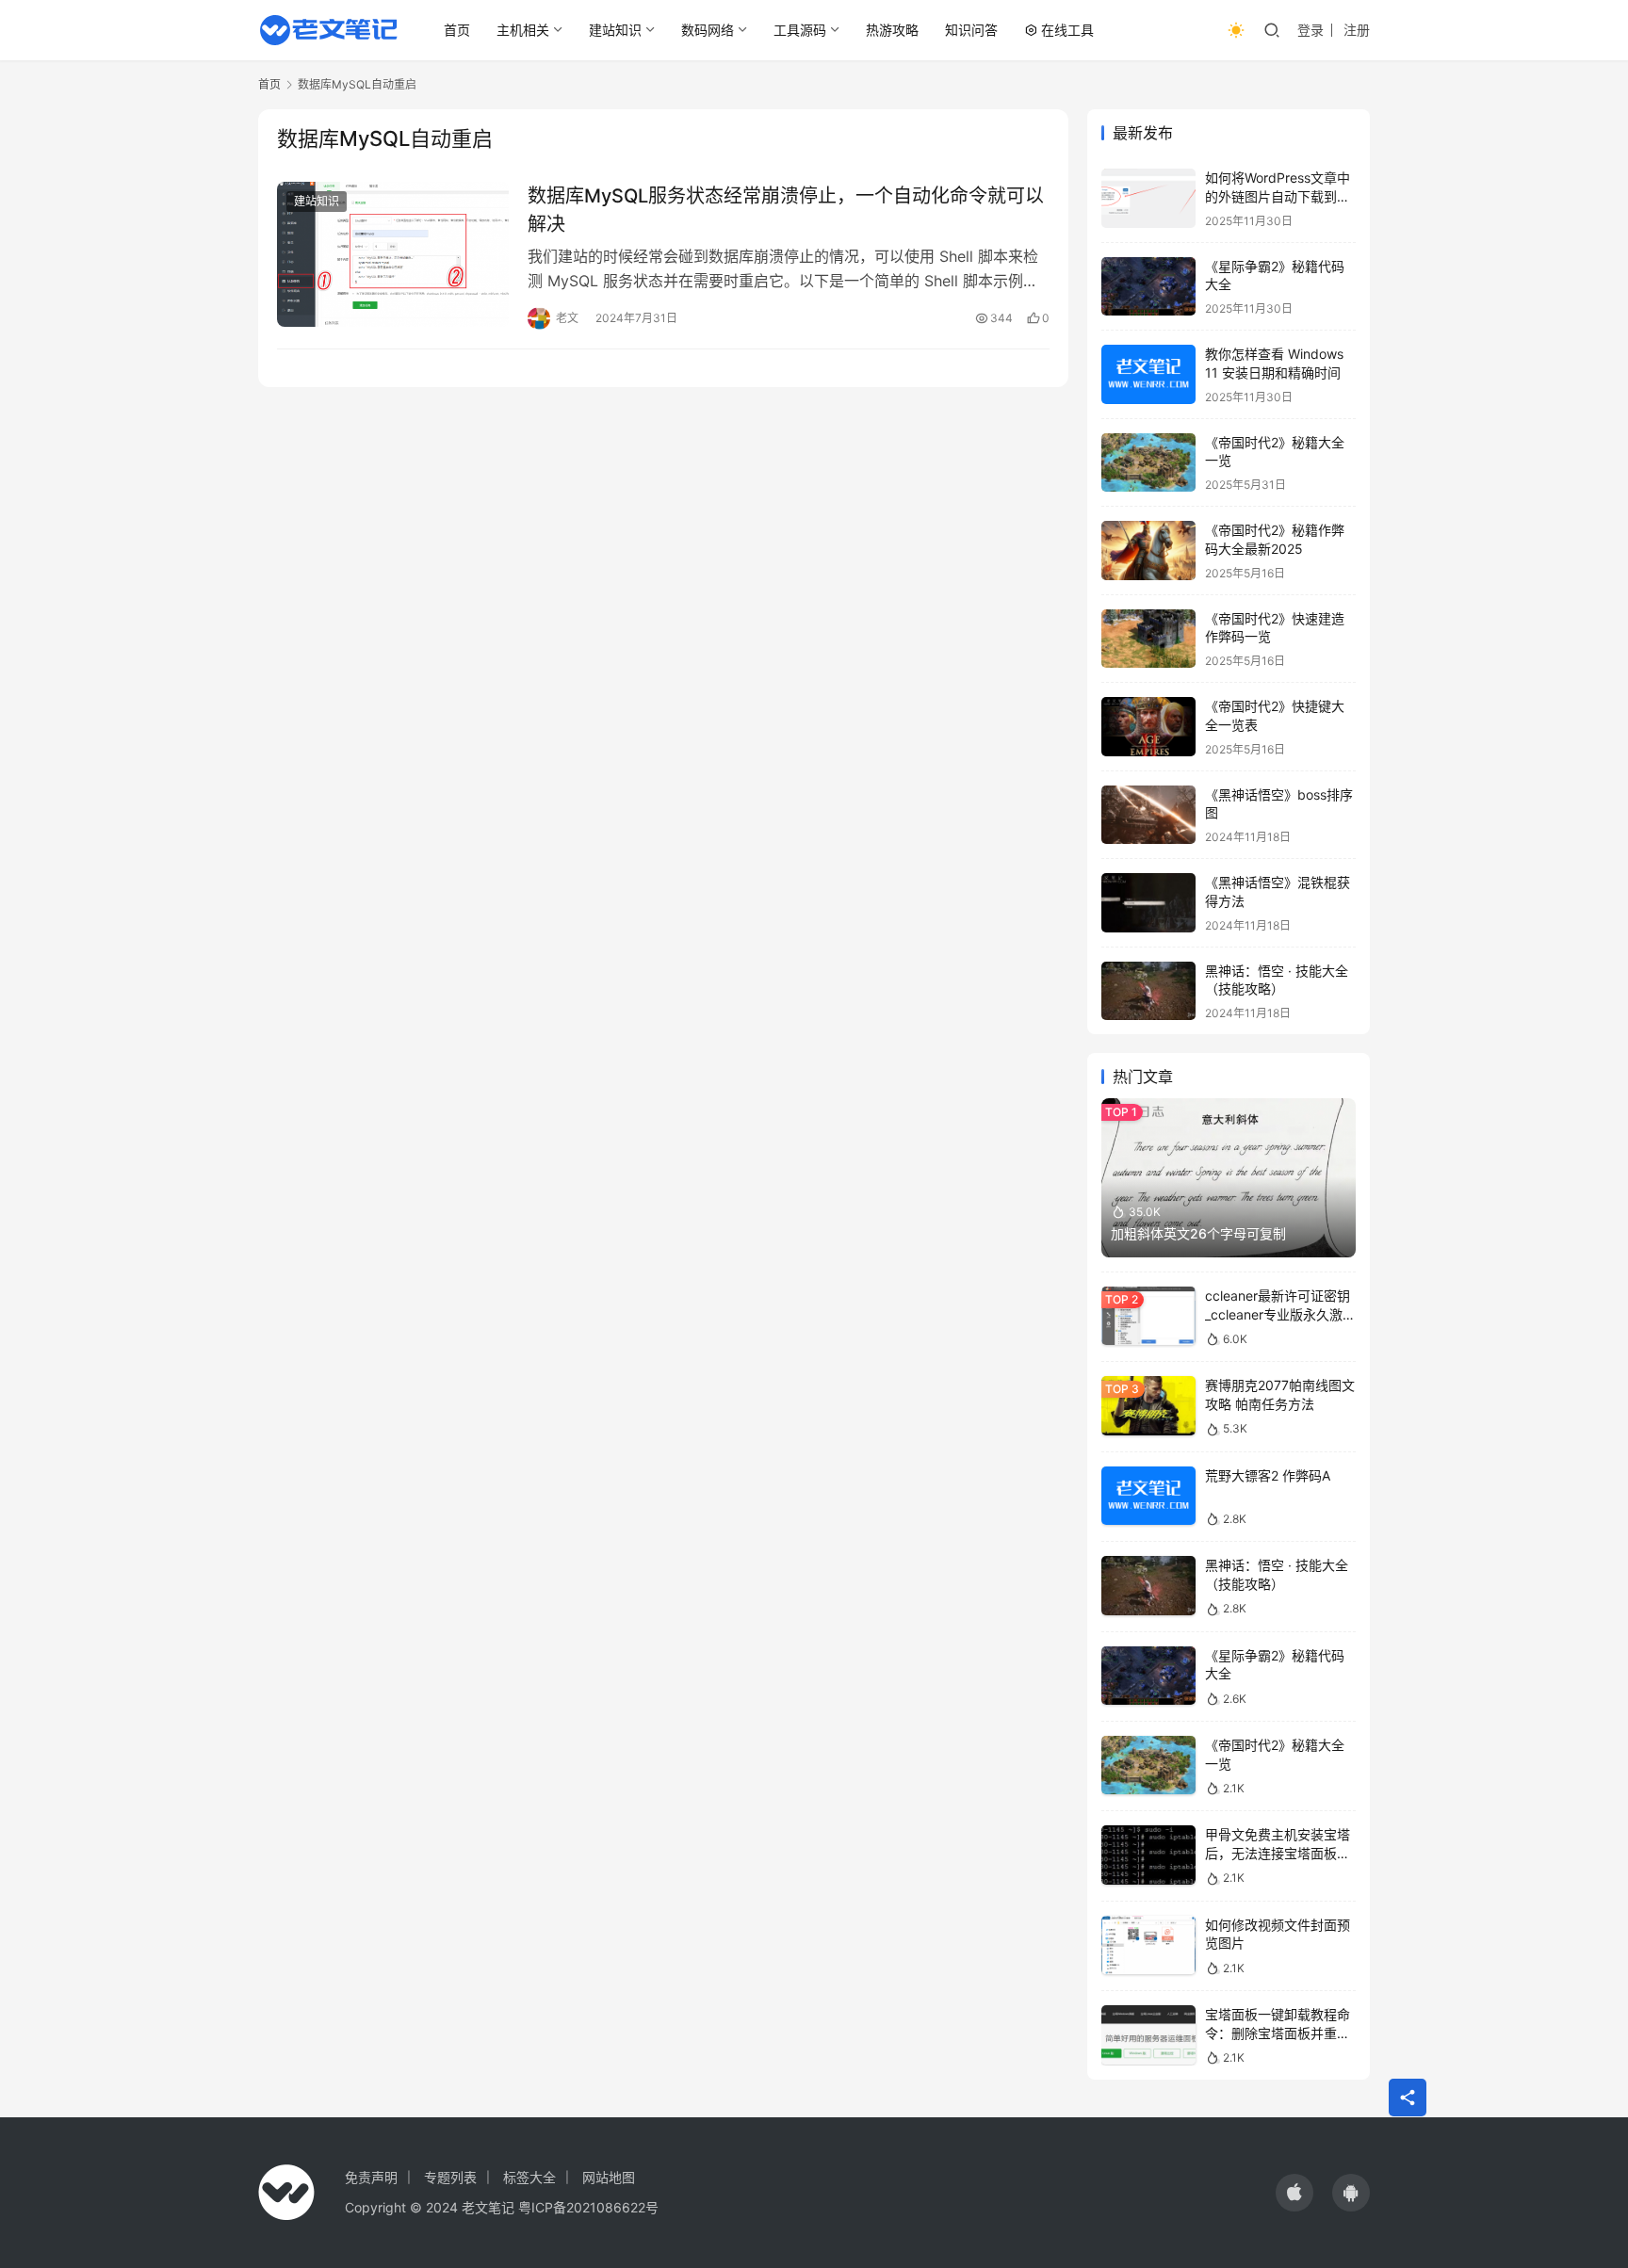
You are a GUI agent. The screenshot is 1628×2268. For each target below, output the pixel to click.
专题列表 (450, 2177)
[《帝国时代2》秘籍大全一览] (1148, 463)
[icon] (1294, 2193)
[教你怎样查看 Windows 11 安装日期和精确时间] (1148, 374)
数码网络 (708, 30)
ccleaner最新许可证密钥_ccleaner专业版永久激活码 (1280, 1314)
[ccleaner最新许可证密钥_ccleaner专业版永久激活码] (1148, 1316)
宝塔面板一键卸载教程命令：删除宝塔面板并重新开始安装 (1278, 2033)
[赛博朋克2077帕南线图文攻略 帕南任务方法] (1148, 1406)
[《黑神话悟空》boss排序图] (1148, 815)
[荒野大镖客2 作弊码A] (1148, 1496)
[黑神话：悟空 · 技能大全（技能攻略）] (1148, 991)
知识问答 (971, 30)
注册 (1357, 30)
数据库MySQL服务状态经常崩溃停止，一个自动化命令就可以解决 (786, 210)
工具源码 (800, 30)
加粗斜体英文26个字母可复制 (1198, 1233)
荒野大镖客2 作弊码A (1268, 1475)
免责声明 (371, 2177)
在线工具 (1067, 30)
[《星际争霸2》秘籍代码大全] (1148, 287)
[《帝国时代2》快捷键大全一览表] (1148, 727)
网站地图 (609, 2177)
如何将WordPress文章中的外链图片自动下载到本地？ (1278, 196)
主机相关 (523, 30)
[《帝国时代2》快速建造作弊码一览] (1148, 639)
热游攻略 (892, 30)
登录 (1311, 30)
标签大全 (529, 2177)
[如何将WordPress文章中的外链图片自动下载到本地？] (1148, 198)
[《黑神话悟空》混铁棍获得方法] (1148, 903)
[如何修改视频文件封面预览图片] (1148, 1945)
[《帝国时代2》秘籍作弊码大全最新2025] (1148, 551)
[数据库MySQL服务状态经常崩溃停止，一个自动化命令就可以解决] (393, 254)
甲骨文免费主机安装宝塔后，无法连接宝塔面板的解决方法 (1278, 1853)
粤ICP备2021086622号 (588, 2207)
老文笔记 (488, 2207)
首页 (457, 30)
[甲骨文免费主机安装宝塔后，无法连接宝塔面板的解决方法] (1148, 1855)
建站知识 (615, 30)
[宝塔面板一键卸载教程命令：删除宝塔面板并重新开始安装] (1148, 2035)
